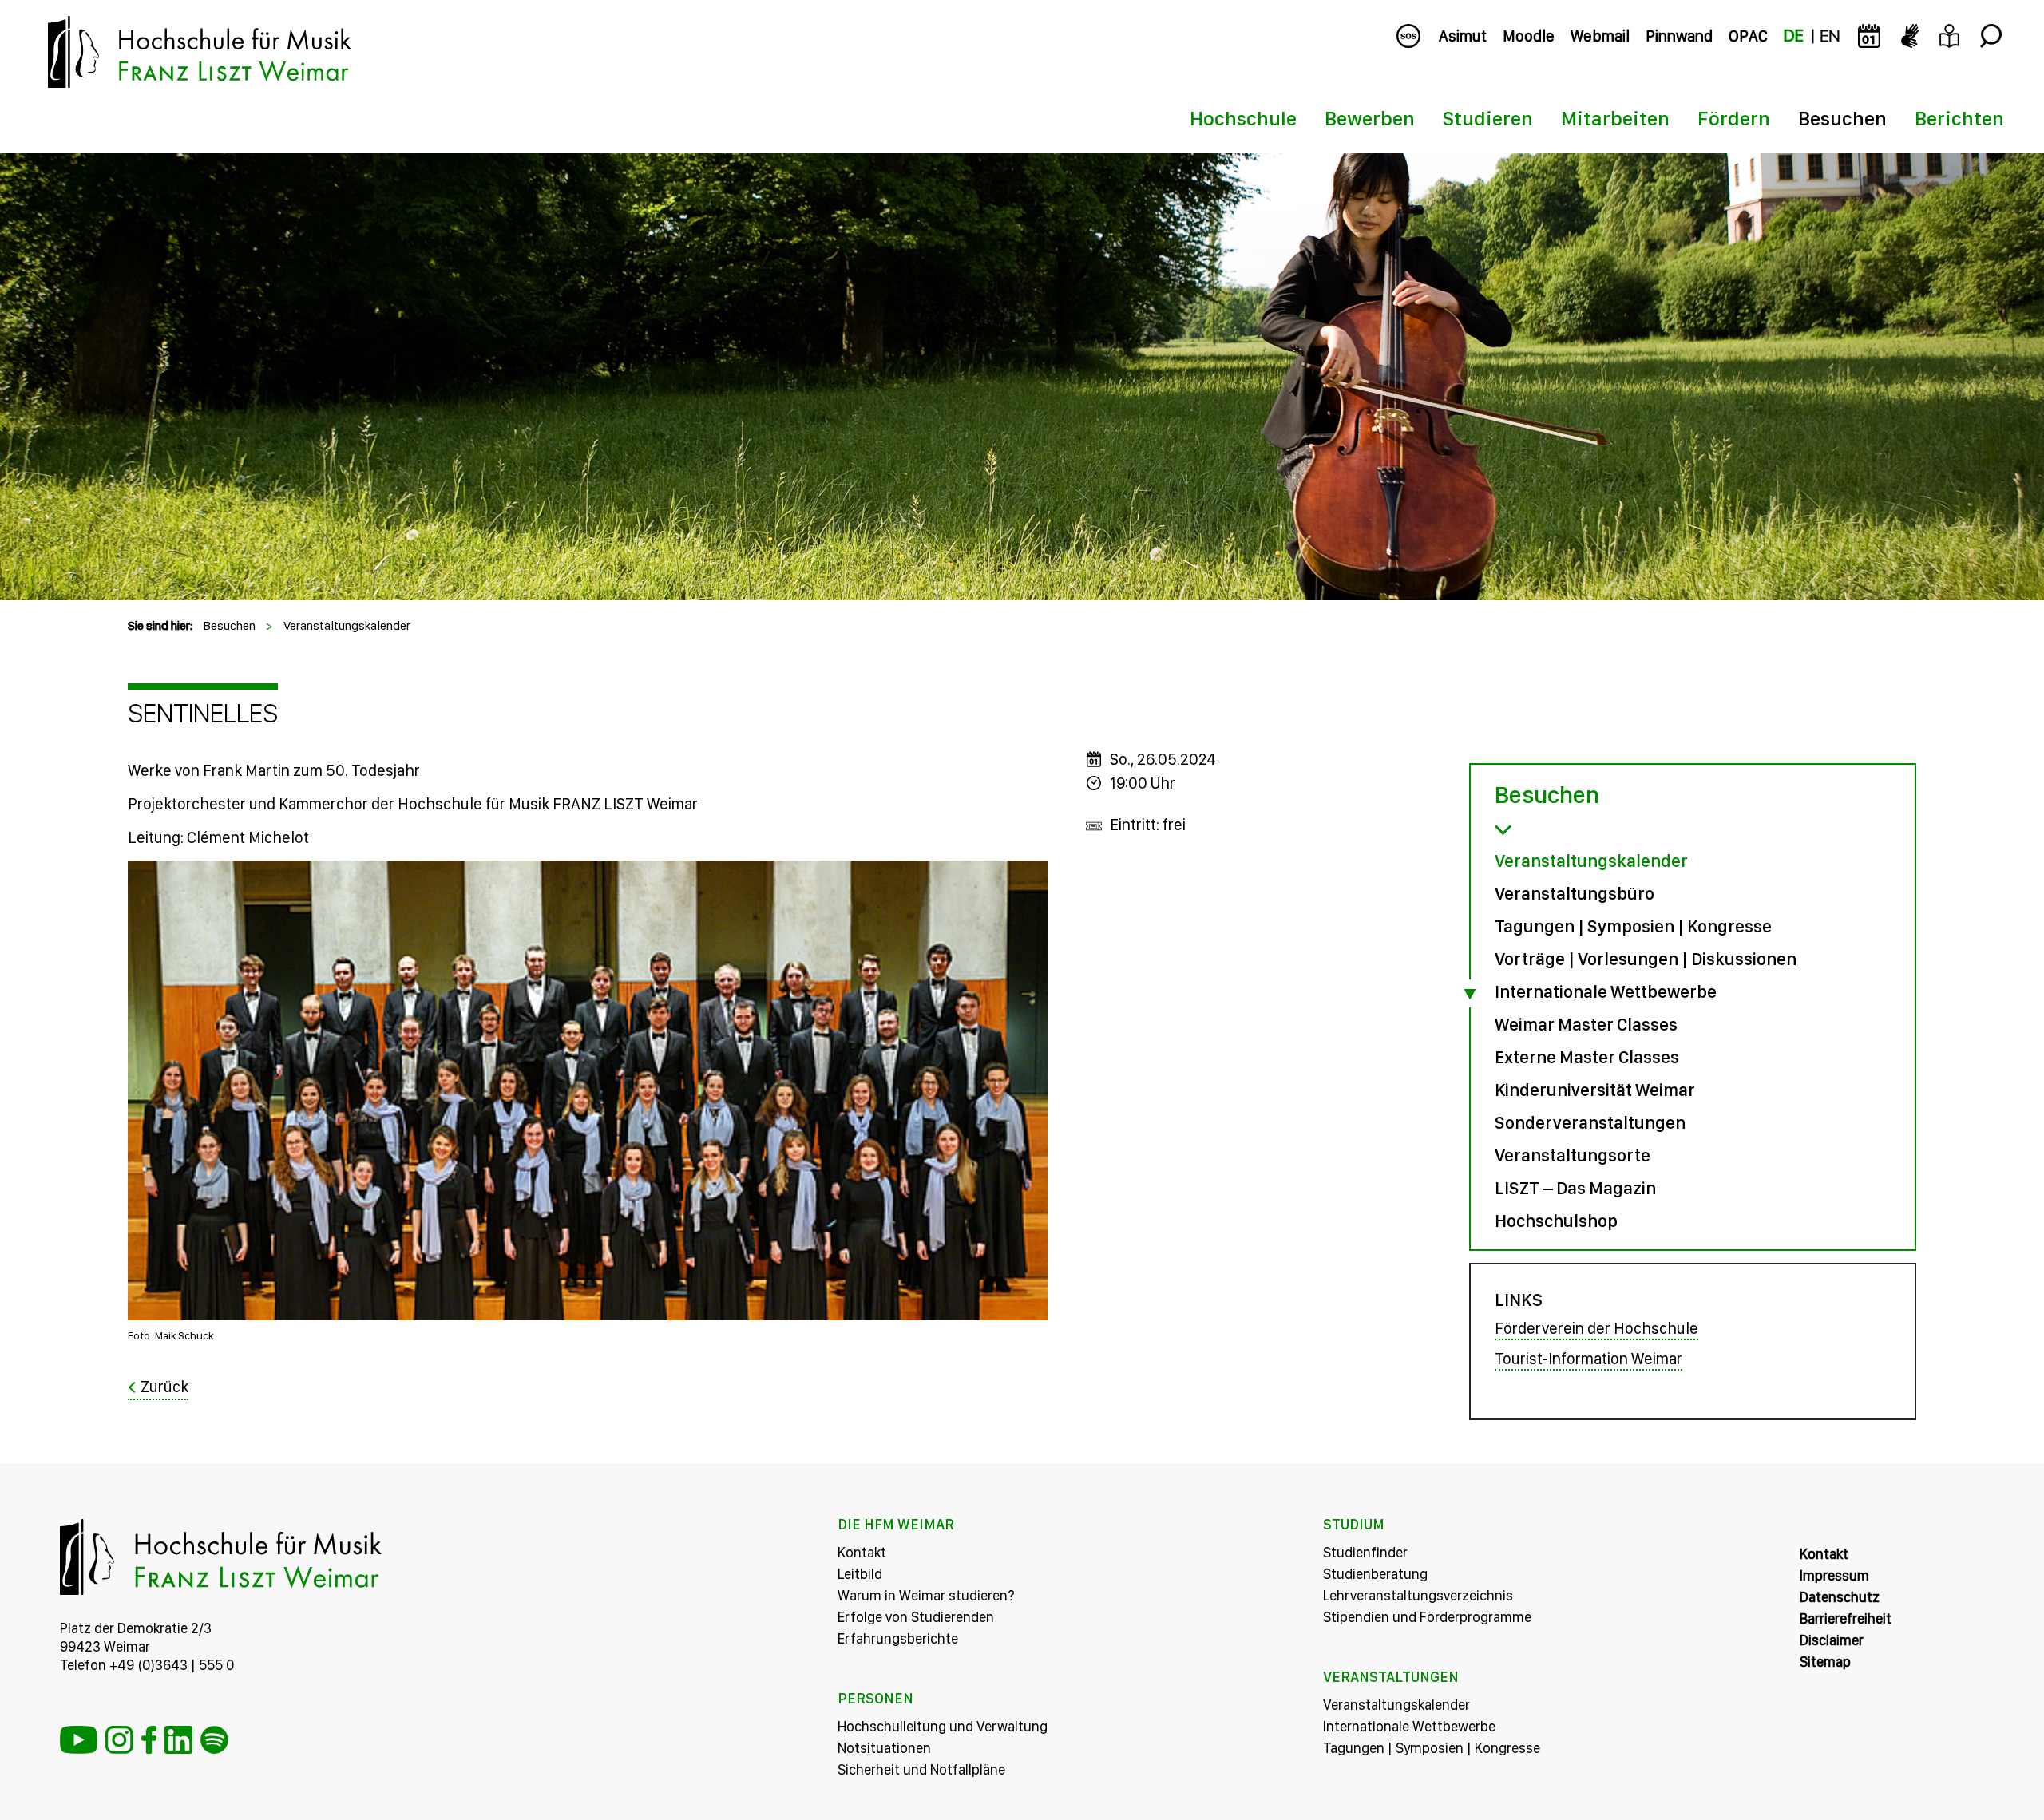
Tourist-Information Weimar (1588, 1359)
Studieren (1488, 118)
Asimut (1463, 36)
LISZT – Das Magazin (1575, 1188)
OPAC (1748, 36)
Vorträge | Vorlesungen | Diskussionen (1646, 959)
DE (1794, 36)
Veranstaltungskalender (347, 625)
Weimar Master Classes (1586, 1024)
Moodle (1529, 36)
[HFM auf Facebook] (149, 1740)
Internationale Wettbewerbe (1606, 991)
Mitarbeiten (1615, 118)
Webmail (1600, 36)
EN (1830, 36)
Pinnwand (1679, 36)
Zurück (164, 1387)
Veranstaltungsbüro (1575, 893)
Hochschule (1243, 118)
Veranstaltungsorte (1573, 1155)
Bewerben (1370, 118)
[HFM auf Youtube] (79, 1740)
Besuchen (1842, 118)
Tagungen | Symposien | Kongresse (1633, 926)
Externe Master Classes (1587, 1057)
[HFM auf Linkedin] (178, 1740)
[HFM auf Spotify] (214, 1740)
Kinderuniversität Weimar (1595, 1090)
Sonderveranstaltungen (1590, 1122)
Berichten (1959, 118)
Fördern (1734, 118)
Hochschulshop (1556, 1221)
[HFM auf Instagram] (119, 1740)
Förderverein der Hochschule (1596, 1328)
